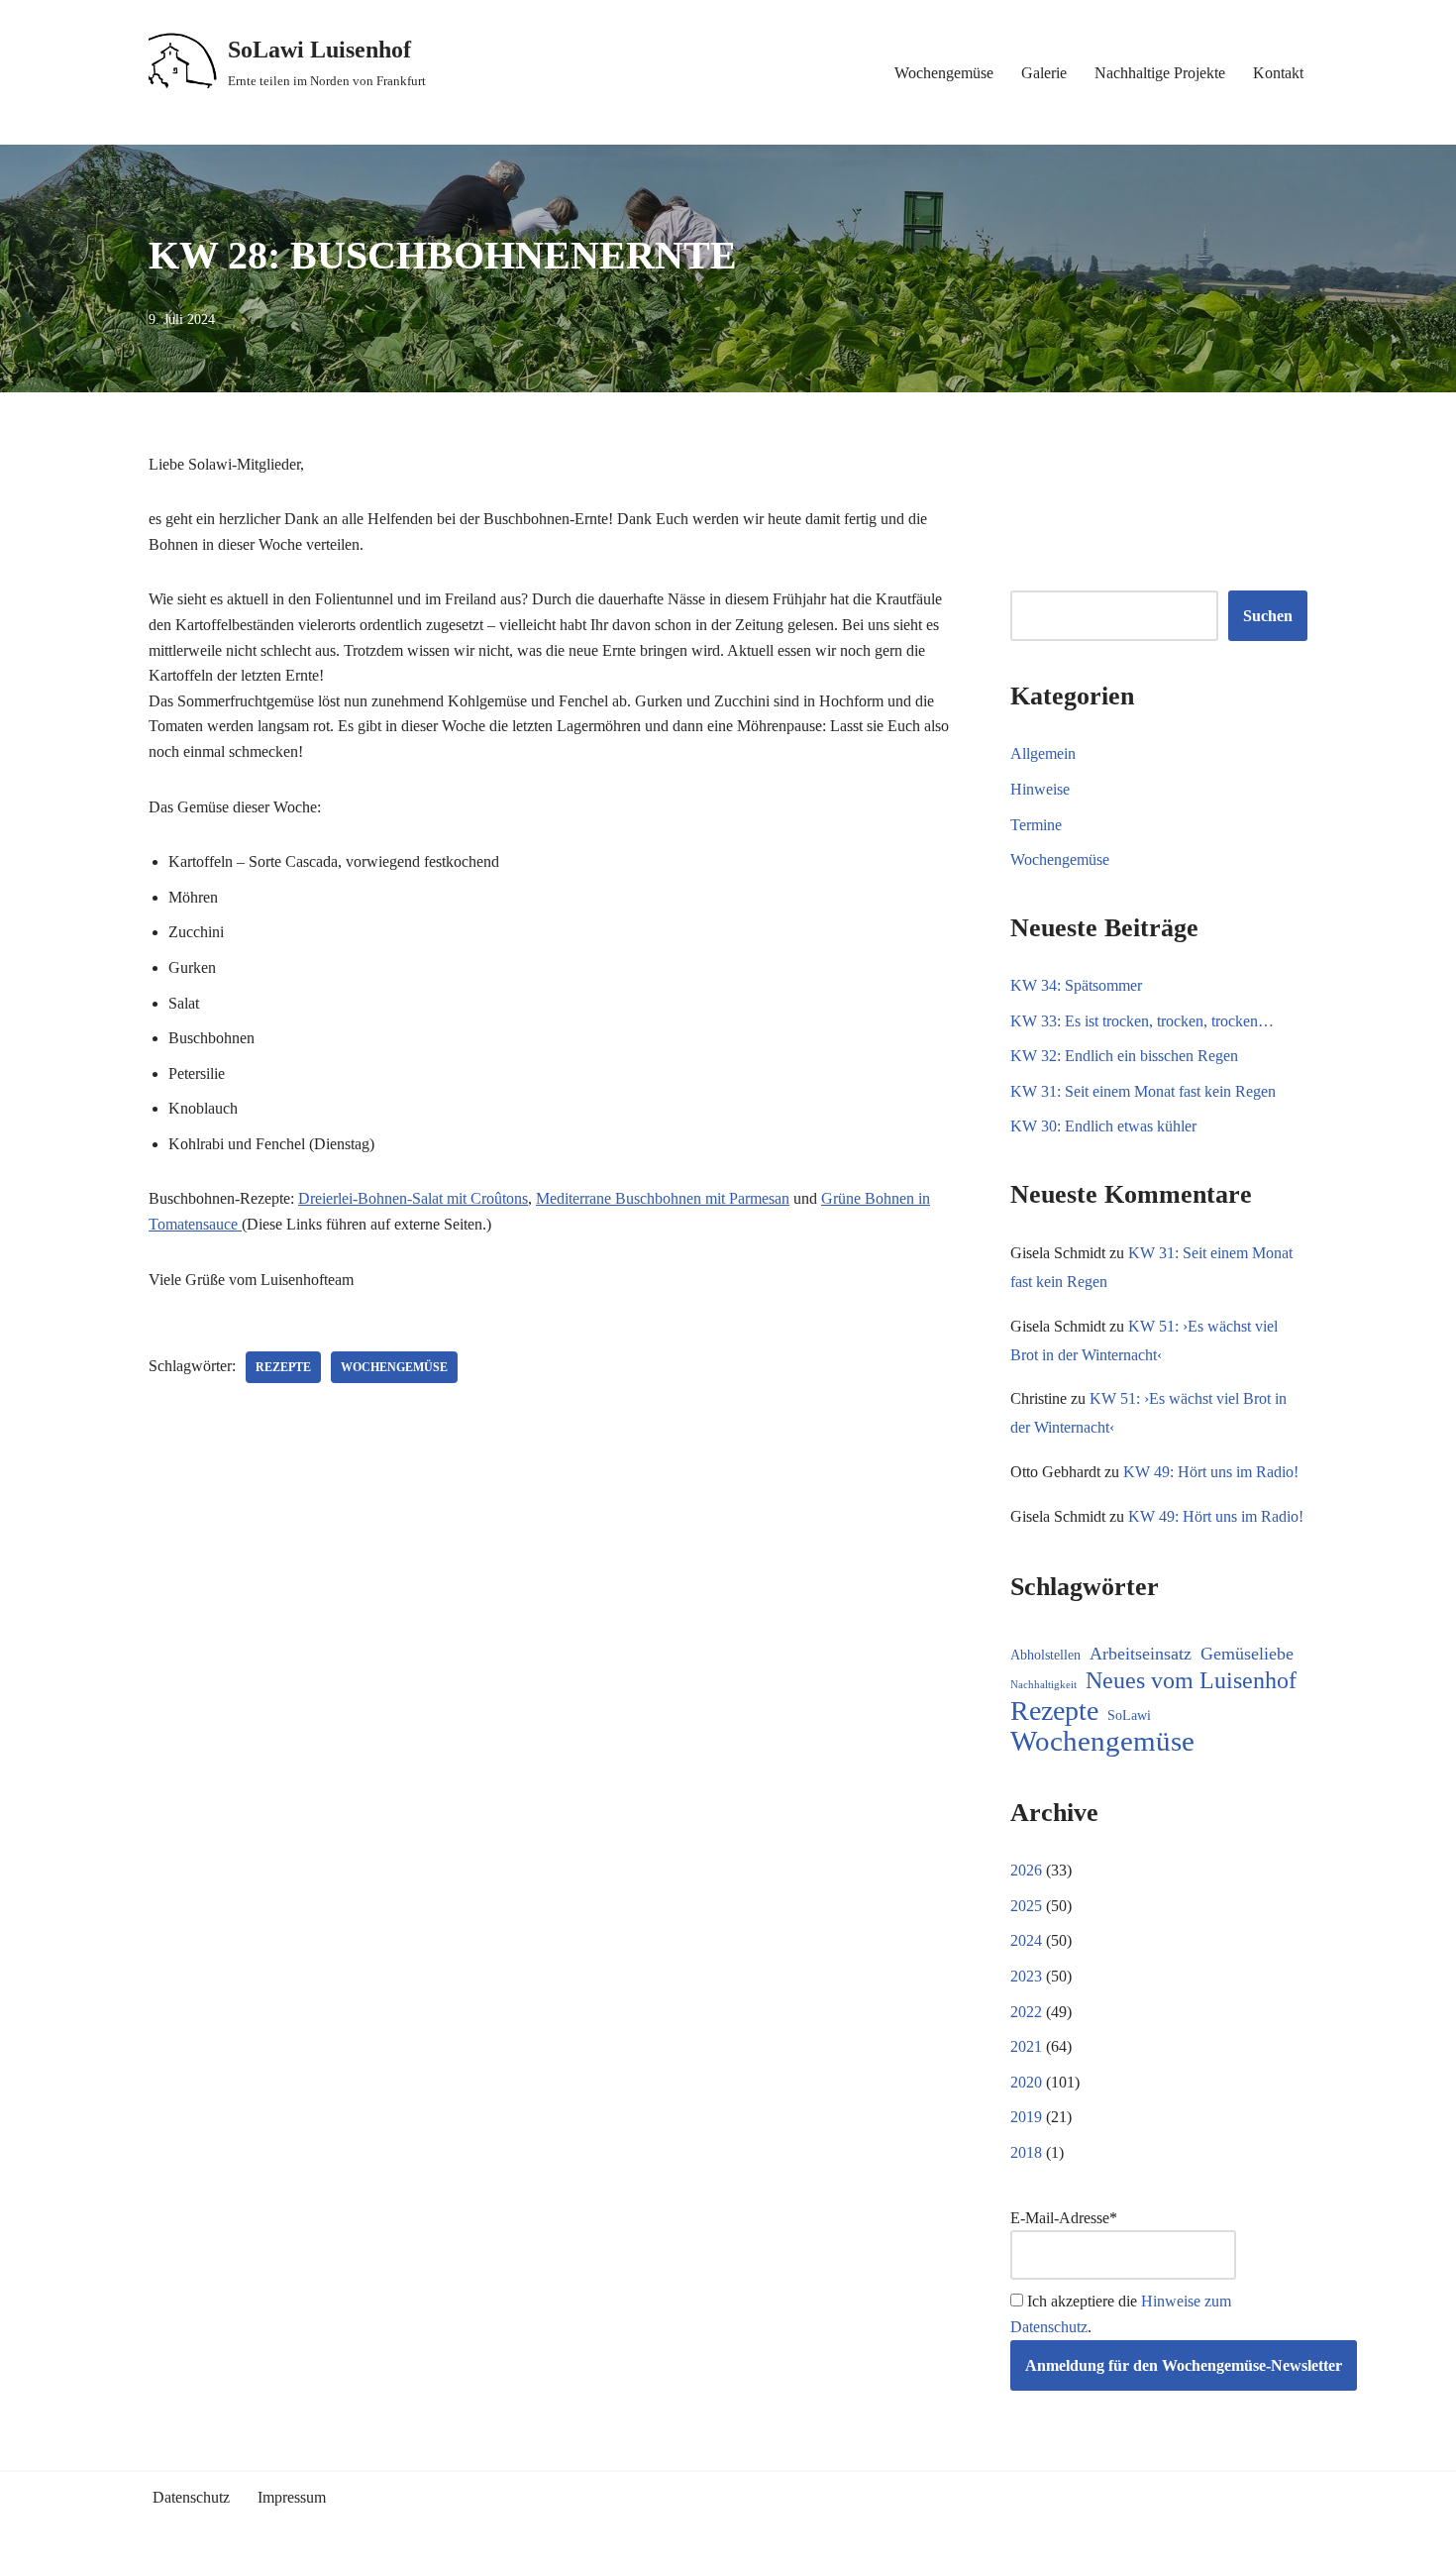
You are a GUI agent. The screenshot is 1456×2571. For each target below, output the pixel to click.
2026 (1026, 1870)
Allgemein (1043, 753)
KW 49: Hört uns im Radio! (1211, 1472)
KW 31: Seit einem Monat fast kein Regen (1143, 1091)
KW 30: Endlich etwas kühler (1103, 1126)
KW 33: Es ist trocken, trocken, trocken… (1142, 1021)
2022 (1026, 2012)
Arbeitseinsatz (1141, 1654)
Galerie (1044, 73)
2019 (1026, 2117)
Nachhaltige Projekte (1160, 73)
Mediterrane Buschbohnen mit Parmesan (663, 1198)
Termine (1036, 825)
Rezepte (283, 1367)
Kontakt (1278, 73)
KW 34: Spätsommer (1076, 985)
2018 (1026, 2152)
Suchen (1268, 616)
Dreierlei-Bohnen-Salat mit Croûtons (413, 1198)
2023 (1026, 1976)
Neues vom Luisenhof (1191, 1680)
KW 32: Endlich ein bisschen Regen (1124, 1056)
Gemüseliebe (1247, 1654)
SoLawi (1129, 1715)
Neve (165, 2547)
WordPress (324, 2547)
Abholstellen (1045, 1655)
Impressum (292, 2497)
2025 (1026, 1906)
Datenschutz (191, 2497)
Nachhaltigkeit (1043, 1685)
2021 (1026, 2046)
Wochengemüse (944, 73)
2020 (1026, 2082)
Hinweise (1040, 789)
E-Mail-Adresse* (1064, 2218)
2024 (1026, 1940)
